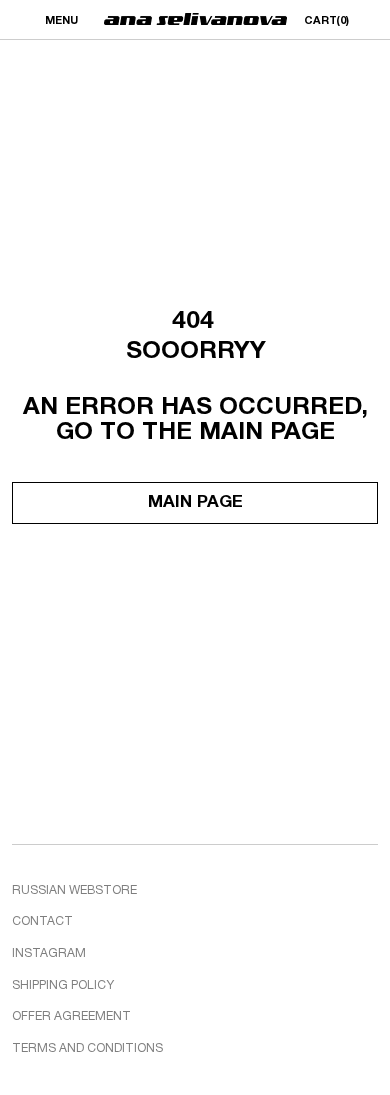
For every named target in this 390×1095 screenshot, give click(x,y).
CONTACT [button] (42, 921)
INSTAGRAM (49, 953)
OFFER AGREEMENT (71, 1016)
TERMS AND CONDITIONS (87, 1048)
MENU (61, 21)
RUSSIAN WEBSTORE (74, 890)
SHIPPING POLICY (63, 985)
